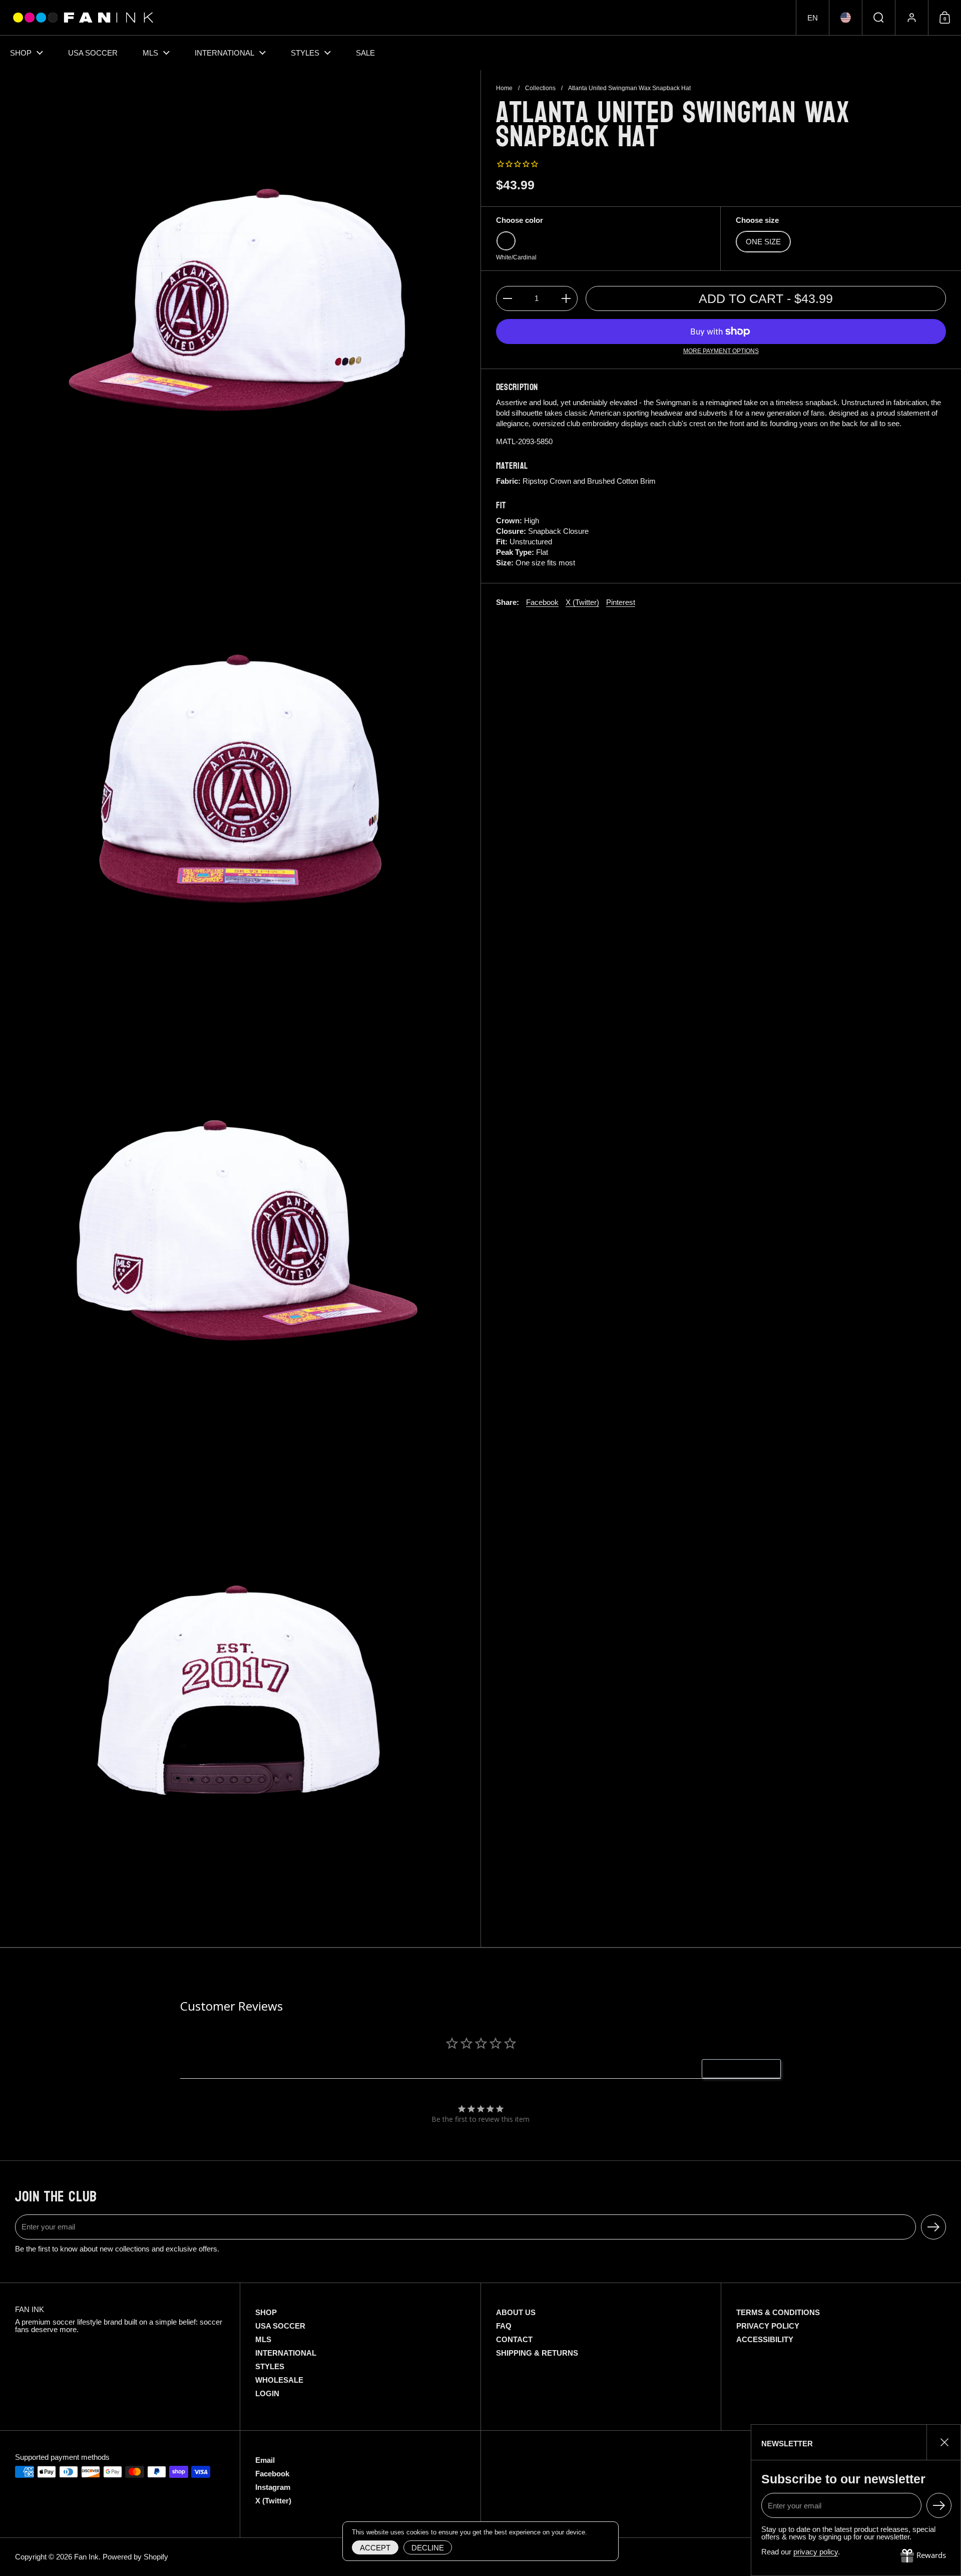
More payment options (721, 351)
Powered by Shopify (135, 2557)
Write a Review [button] (747, 2069)
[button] (812, 18)
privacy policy (816, 2552)
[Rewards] (923, 2556)
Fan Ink (86, 2557)
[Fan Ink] (82, 18)
